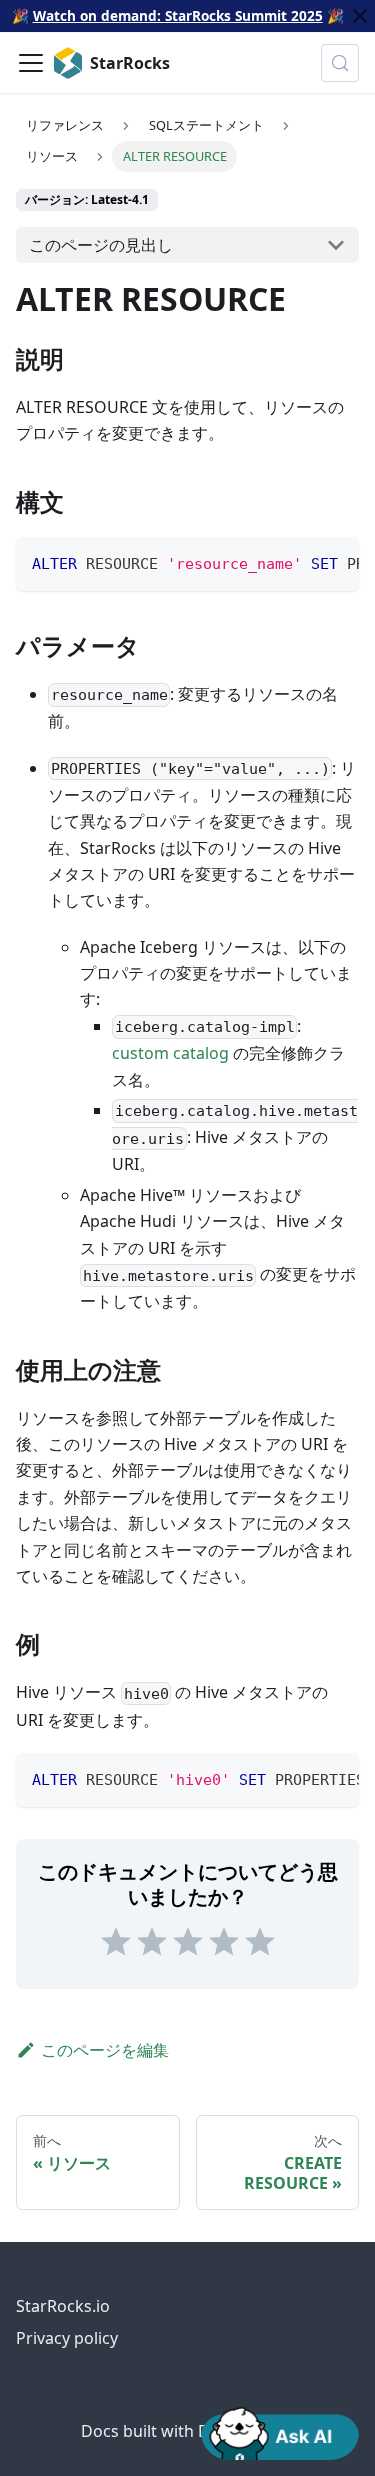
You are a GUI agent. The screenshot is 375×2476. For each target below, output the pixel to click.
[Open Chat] (280, 2432)
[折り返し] (298, 562)
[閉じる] (360, 16)
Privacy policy (67, 2338)
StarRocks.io (63, 2306)
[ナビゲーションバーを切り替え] (31, 63)
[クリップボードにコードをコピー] (334, 562)
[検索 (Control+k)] (340, 63)
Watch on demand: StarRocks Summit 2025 (178, 15)
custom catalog (170, 1053)
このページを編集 (105, 2050)
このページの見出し (101, 245)
